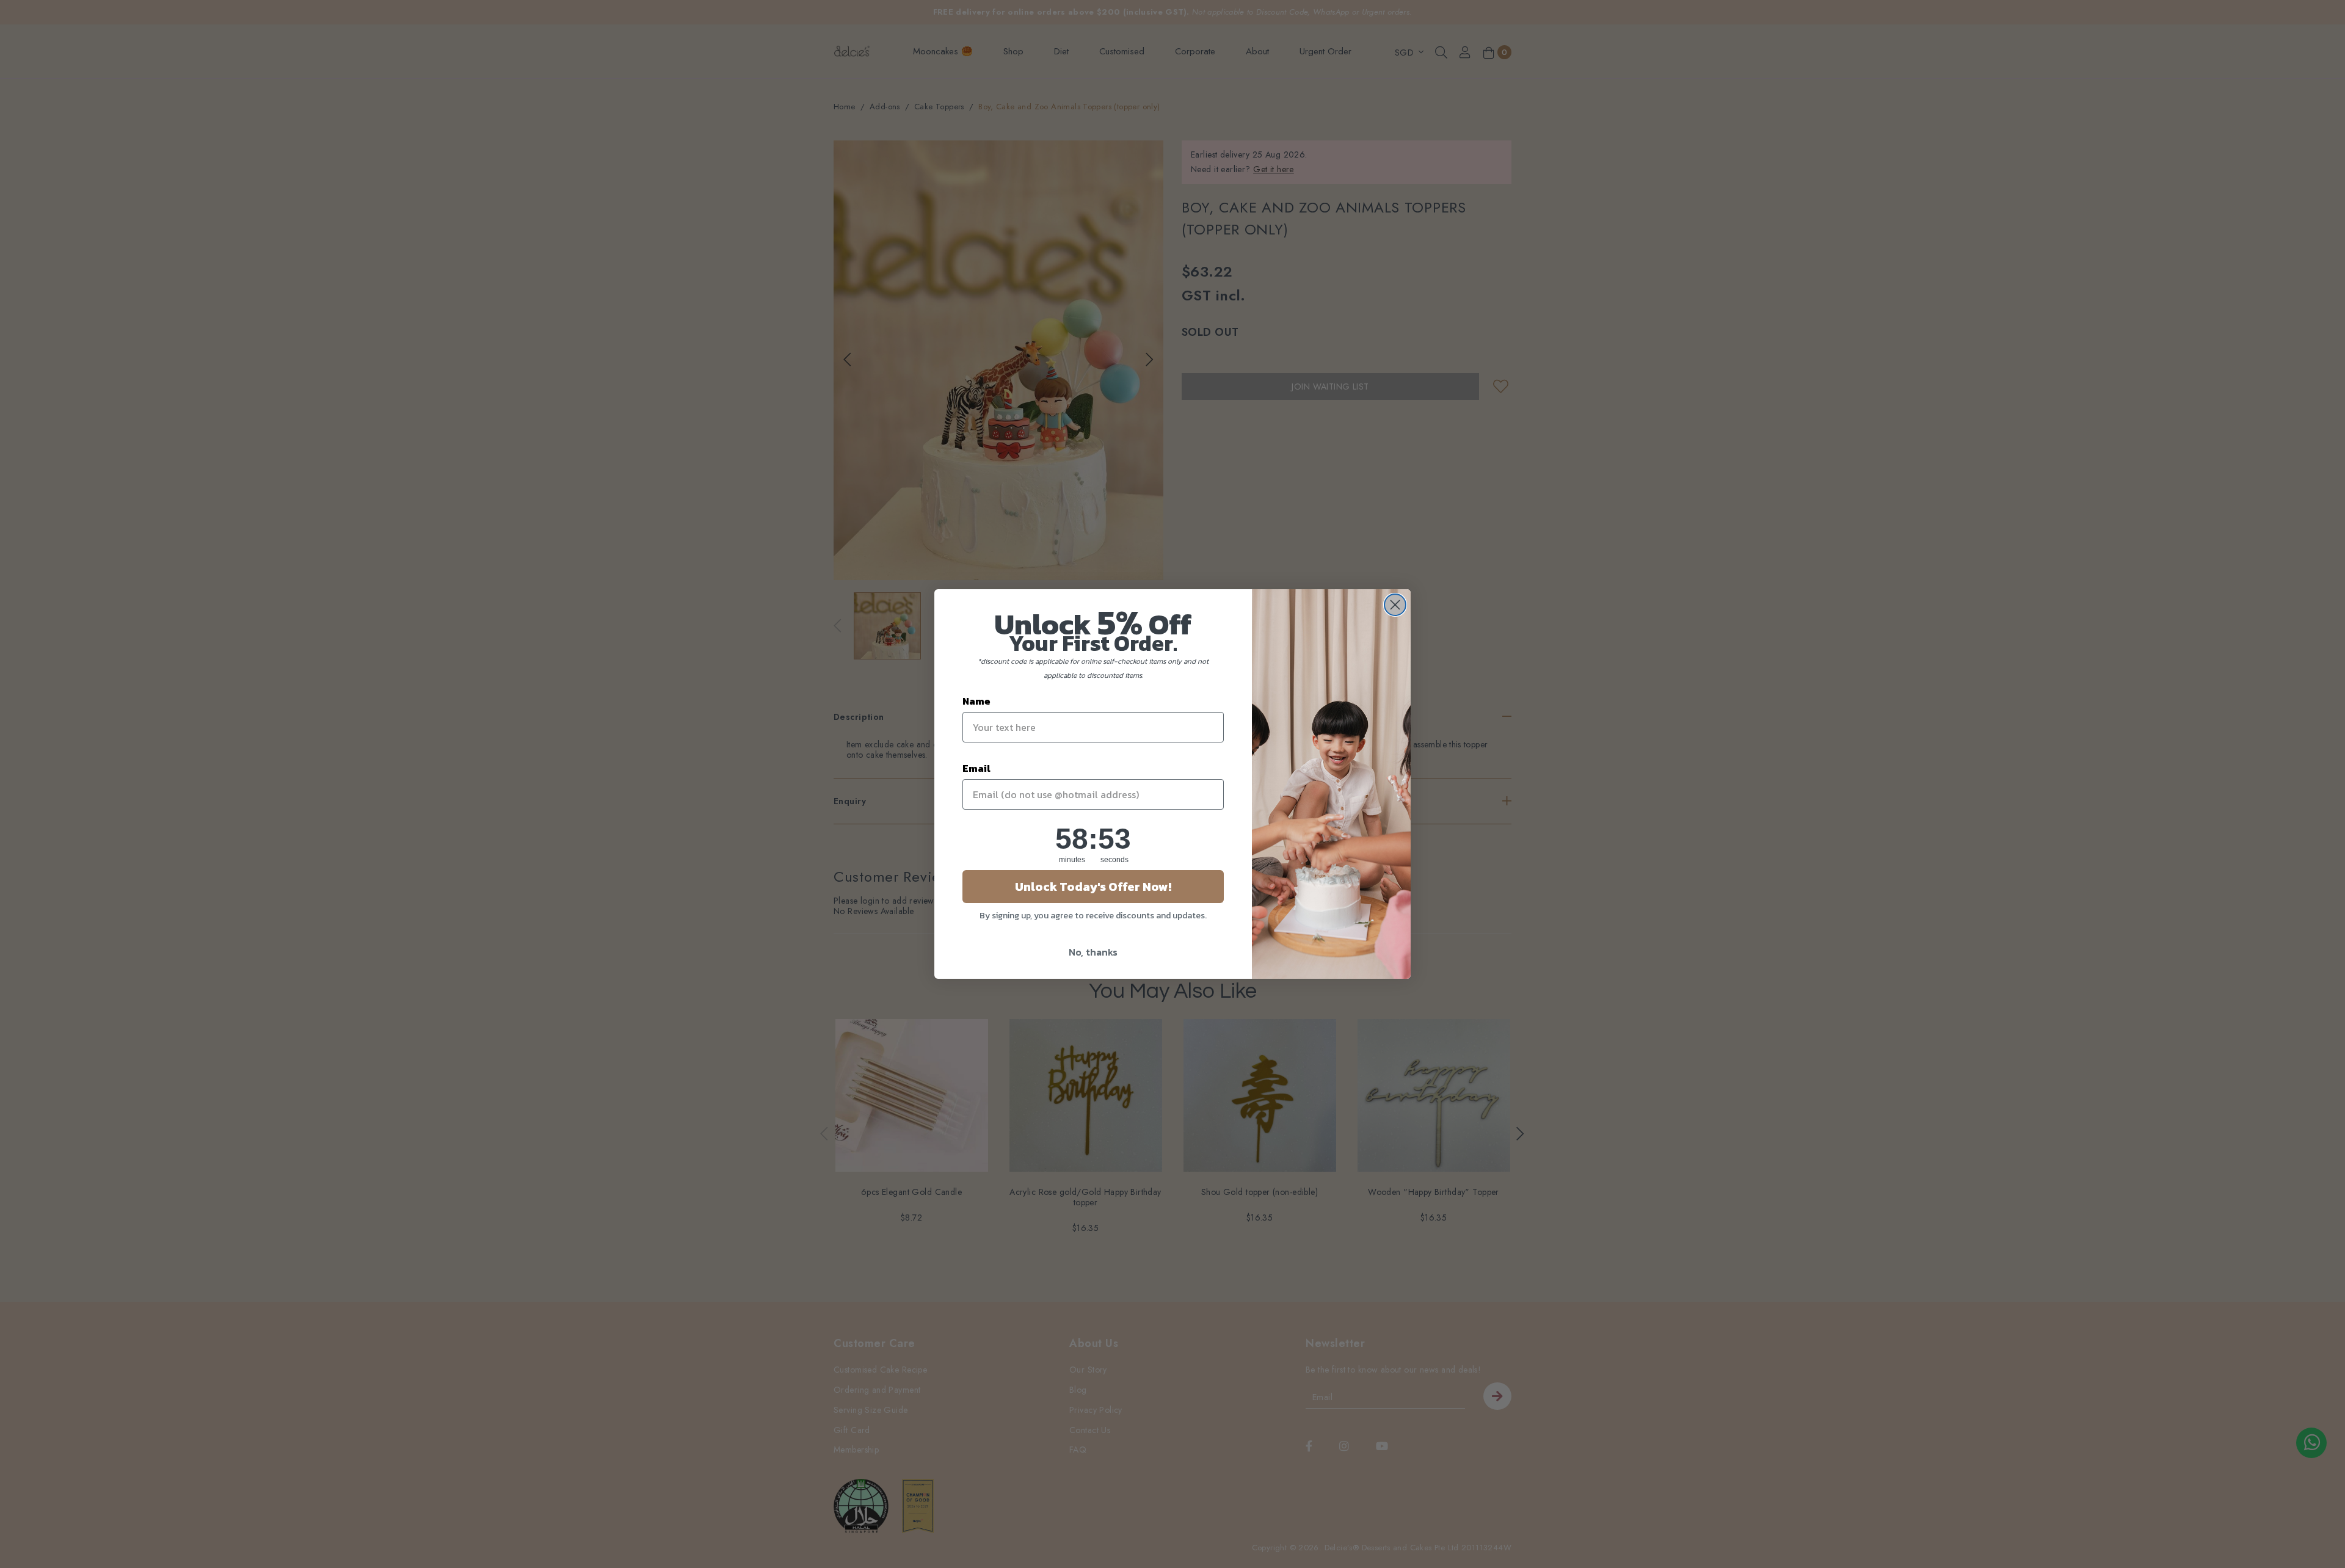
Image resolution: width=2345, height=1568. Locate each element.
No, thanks (1093, 952)
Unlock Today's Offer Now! (1093, 887)
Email (976, 768)
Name (976, 701)
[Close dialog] (1395, 605)
